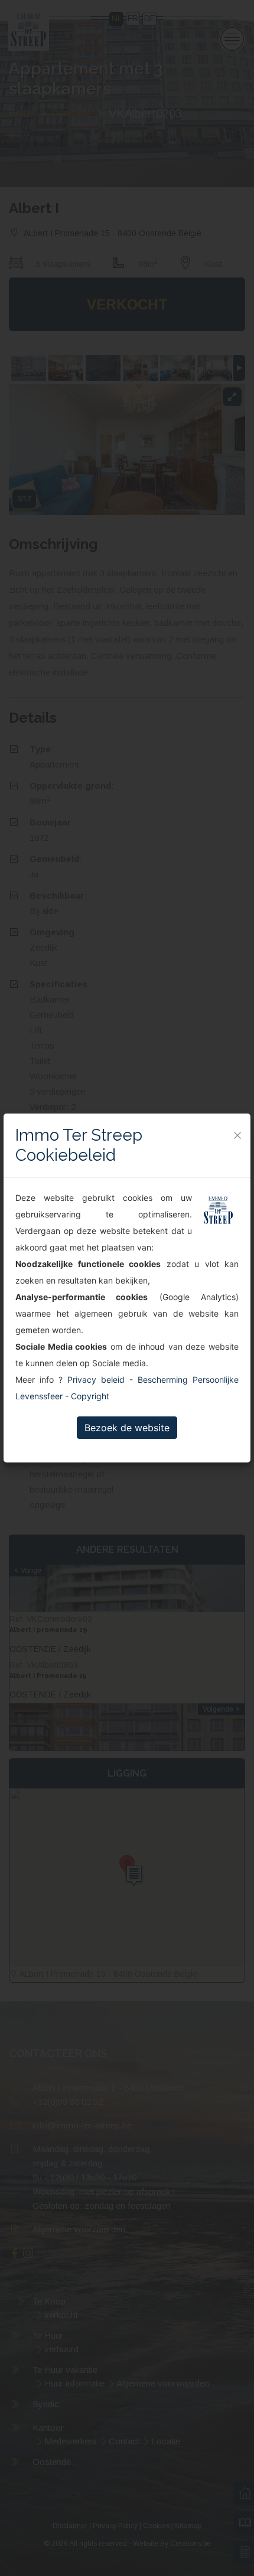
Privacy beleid (96, 1380)
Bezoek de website (127, 1428)
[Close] (237, 1135)
